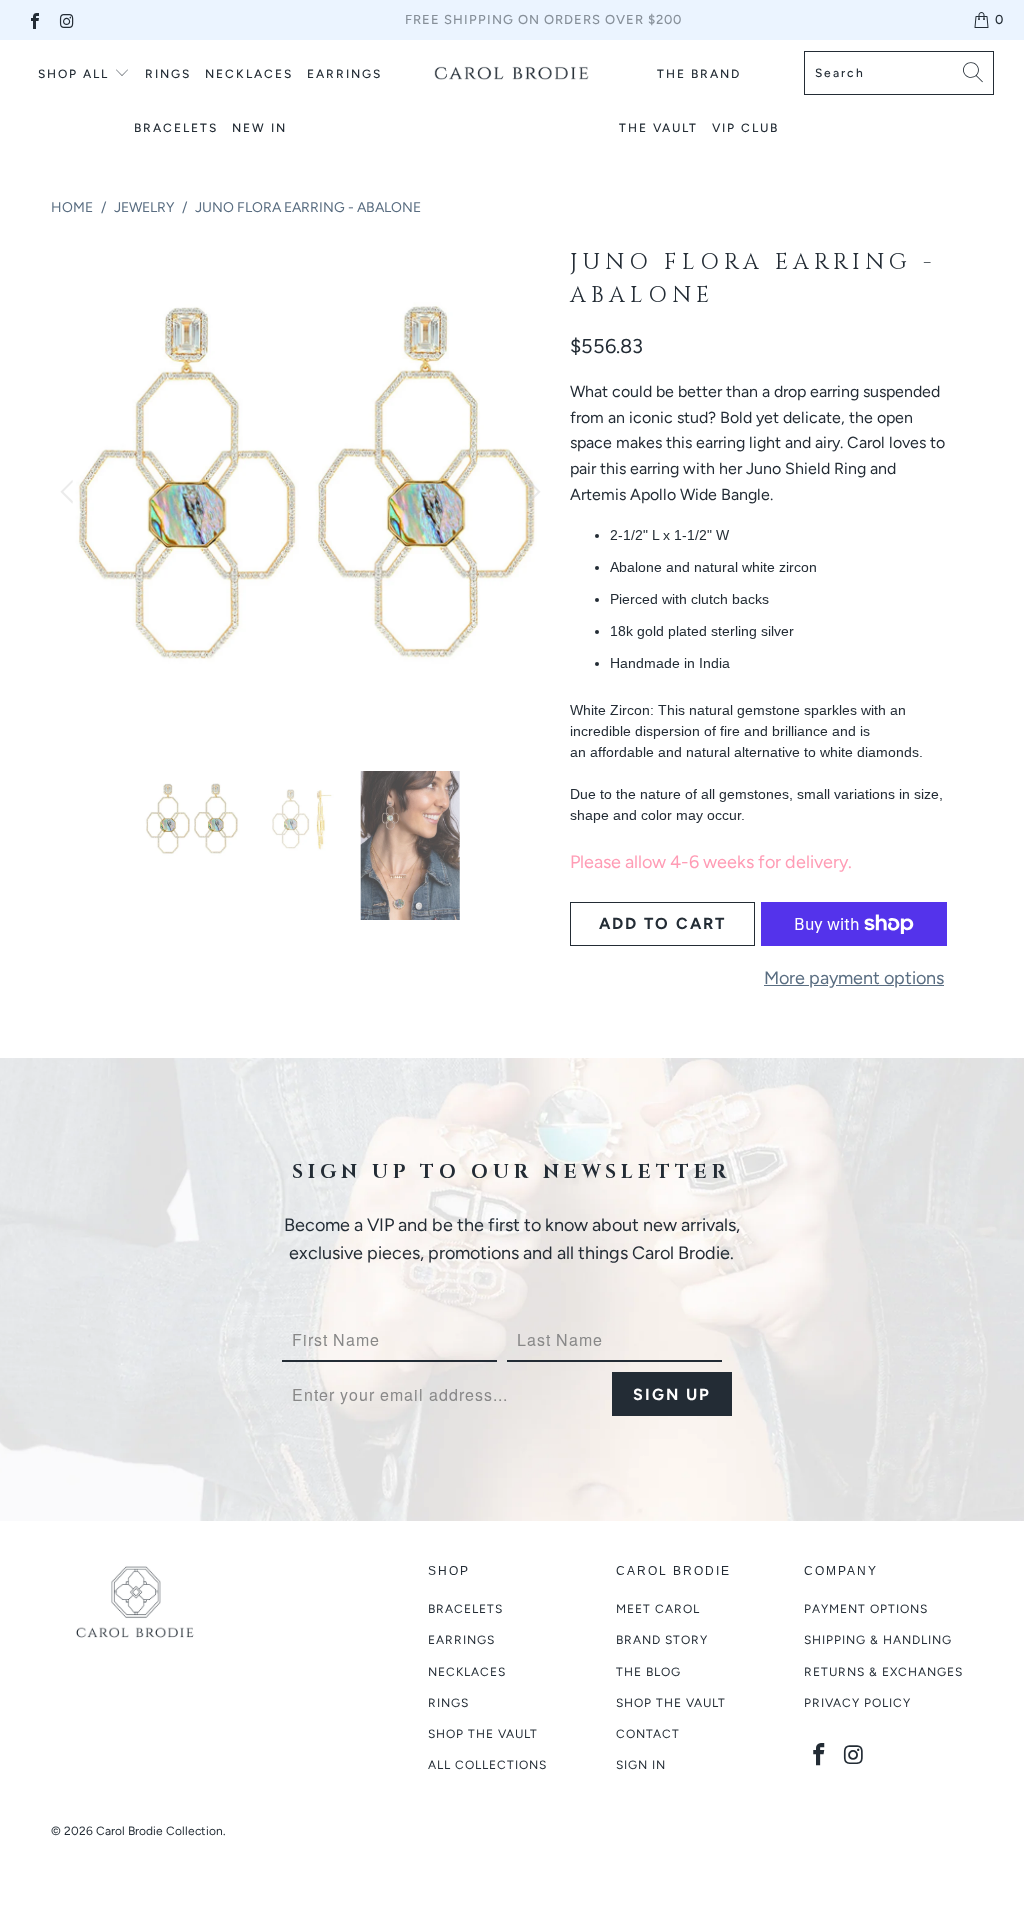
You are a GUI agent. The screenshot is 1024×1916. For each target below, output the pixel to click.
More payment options (854, 978)
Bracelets (465, 1609)
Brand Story (662, 1640)
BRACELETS (176, 128)
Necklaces (467, 1672)
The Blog (648, 1672)
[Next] (531, 491)
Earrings (461, 1640)
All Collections (487, 1765)
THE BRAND (699, 74)
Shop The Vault (671, 1703)
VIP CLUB (745, 128)
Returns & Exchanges (883, 1672)
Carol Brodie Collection (159, 1831)
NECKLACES (249, 74)
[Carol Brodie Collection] (512, 73)
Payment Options (866, 1609)
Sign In (641, 1765)
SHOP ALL (73, 74)
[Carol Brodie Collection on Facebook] (34, 19)
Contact (648, 1734)
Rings (168, 74)
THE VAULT (658, 128)
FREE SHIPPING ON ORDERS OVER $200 (543, 19)
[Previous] (70, 491)
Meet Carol (658, 1609)
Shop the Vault (483, 1734)
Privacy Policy (857, 1703)
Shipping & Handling (878, 1640)
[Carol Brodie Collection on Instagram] (66, 19)
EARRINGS (344, 74)
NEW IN (259, 128)
